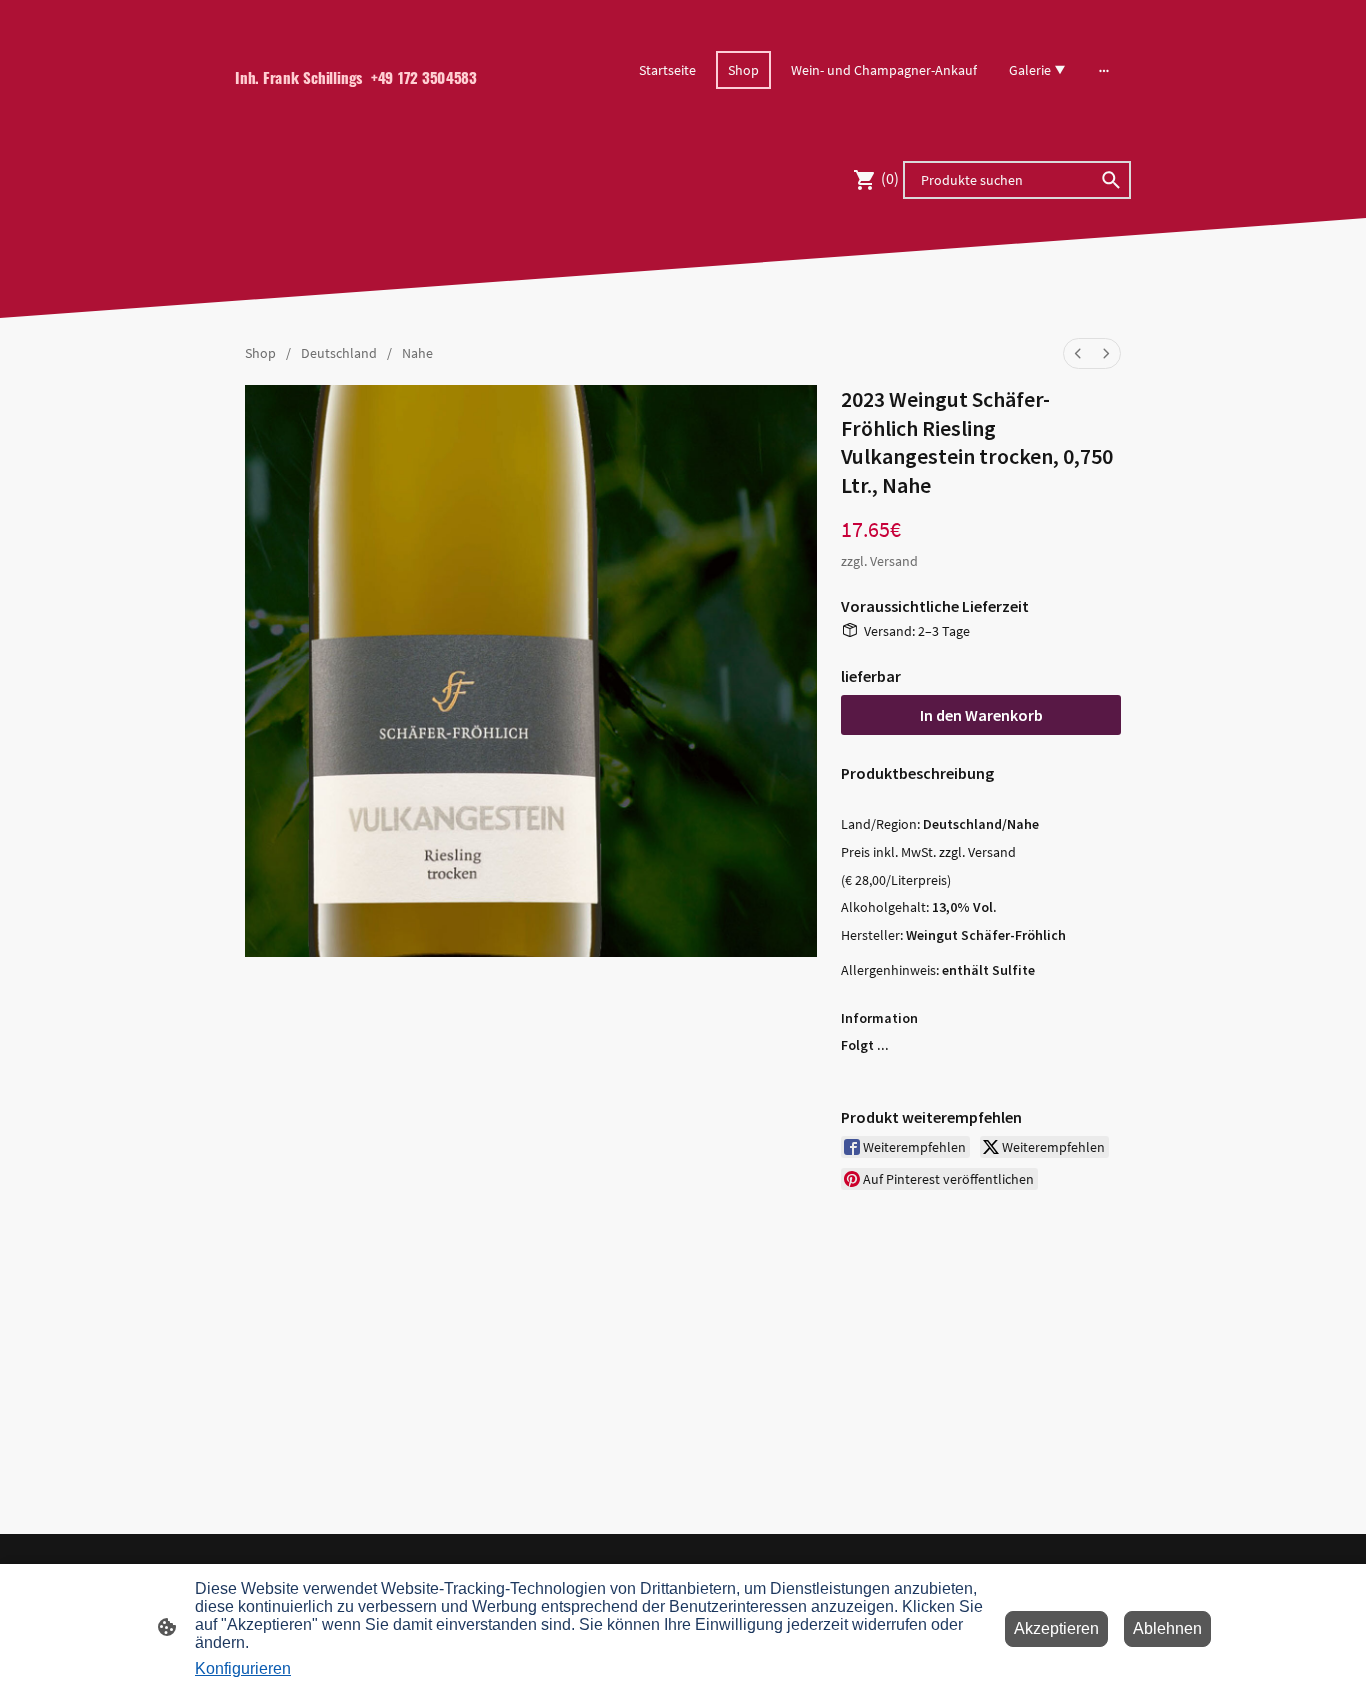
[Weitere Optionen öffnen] (1104, 70)
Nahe (417, 353)
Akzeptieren (1056, 1628)
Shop (260, 353)
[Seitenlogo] (373, 111)
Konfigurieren (243, 1668)
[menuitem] (1078, 353)
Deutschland (339, 353)
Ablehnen (1167, 1628)
